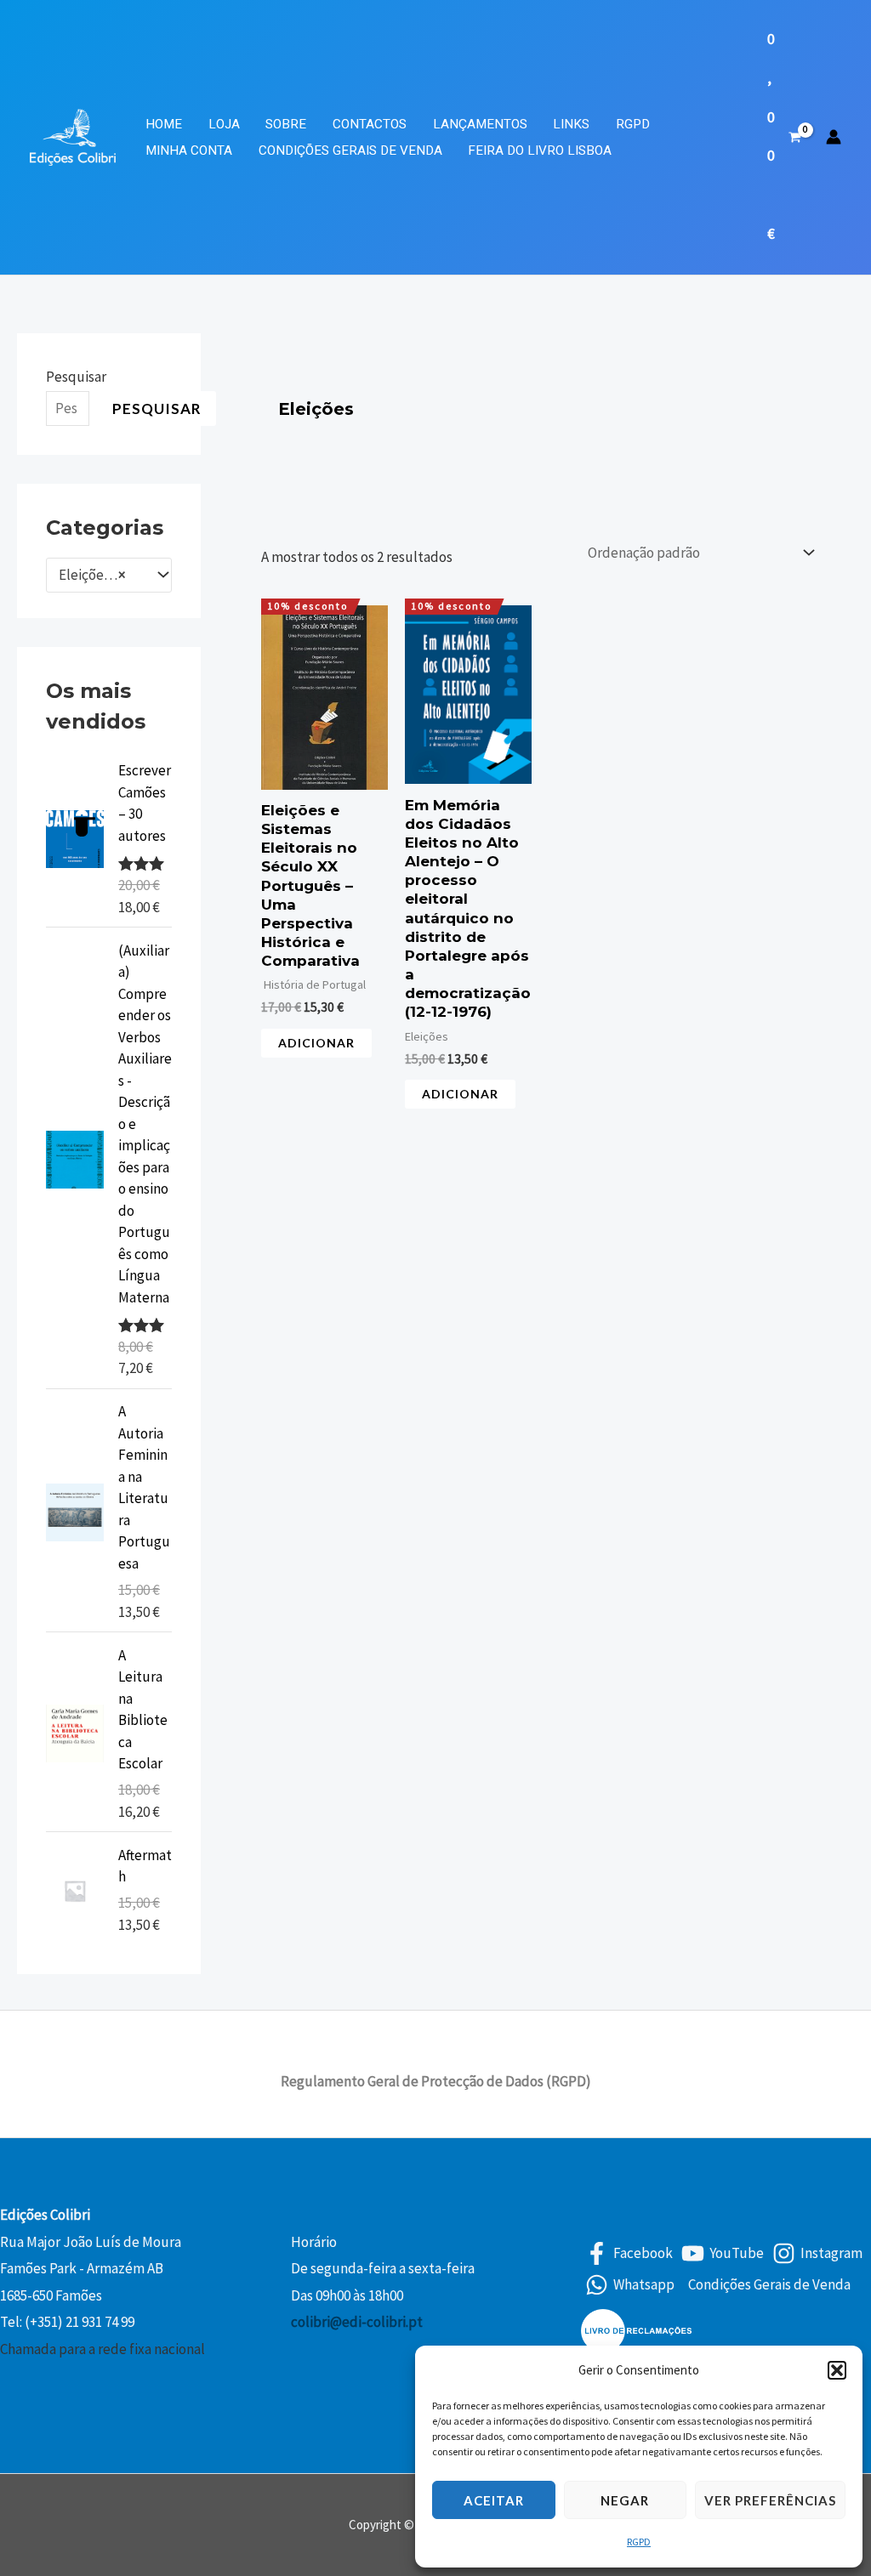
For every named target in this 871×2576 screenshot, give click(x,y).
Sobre (286, 124)
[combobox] (109, 576)
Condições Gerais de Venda (350, 150)
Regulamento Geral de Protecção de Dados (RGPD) (436, 2081)
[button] (837, 2370)
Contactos (370, 124)
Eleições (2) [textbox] (95, 575)
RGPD (639, 2542)
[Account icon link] (834, 137)
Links (571, 124)
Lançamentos (480, 124)
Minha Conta (189, 150)
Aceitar (494, 2500)
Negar (625, 2500)
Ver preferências (770, 2500)
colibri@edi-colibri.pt (357, 2322)
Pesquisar (76, 377)
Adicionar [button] (316, 1043)
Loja (224, 124)
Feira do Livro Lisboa (540, 150)
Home (164, 124)
